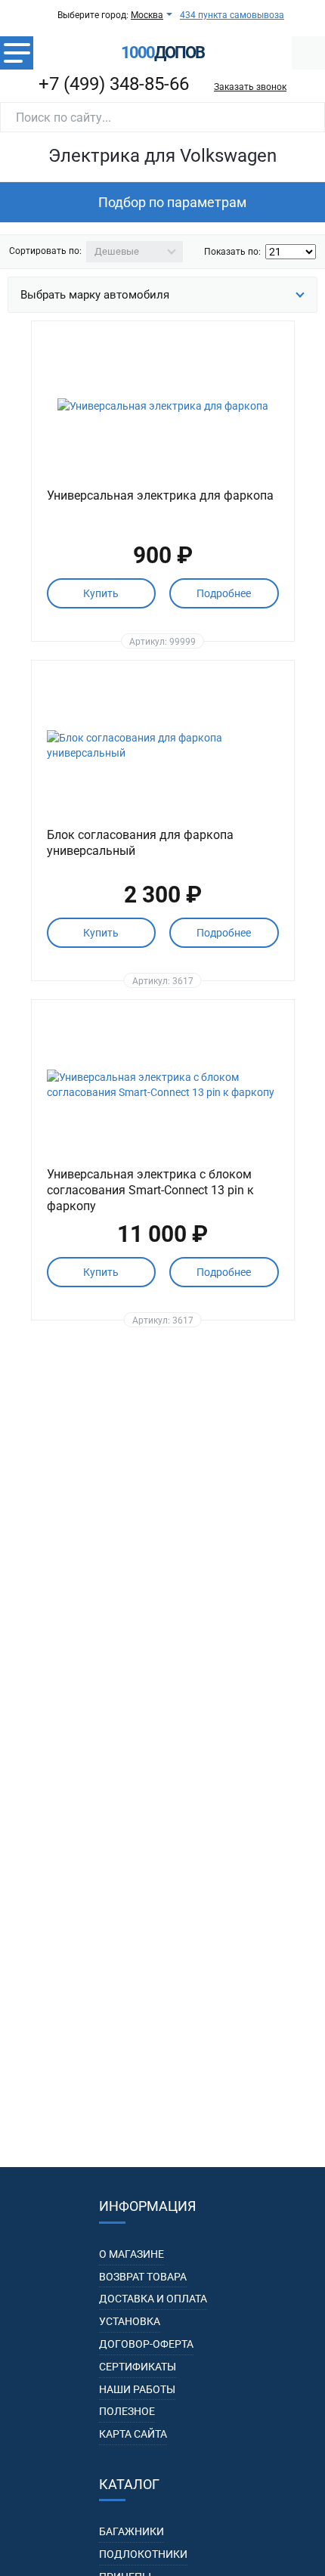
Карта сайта (133, 2434)
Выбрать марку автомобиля (95, 295)
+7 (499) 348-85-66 (114, 84)
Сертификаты (138, 2367)
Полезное (127, 2411)
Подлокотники (143, 2554)
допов (162, 53)
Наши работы (137, 2389)
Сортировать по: (45, 251)
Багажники (132, 2531)
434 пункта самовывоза (232, 15)
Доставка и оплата (153, 2299)
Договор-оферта (146, 2344)
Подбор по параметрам (172, 202)
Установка (130, 2321)
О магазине (132, 2254)
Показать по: (232, 252)
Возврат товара (143, 2277)
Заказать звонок (250, 87)
